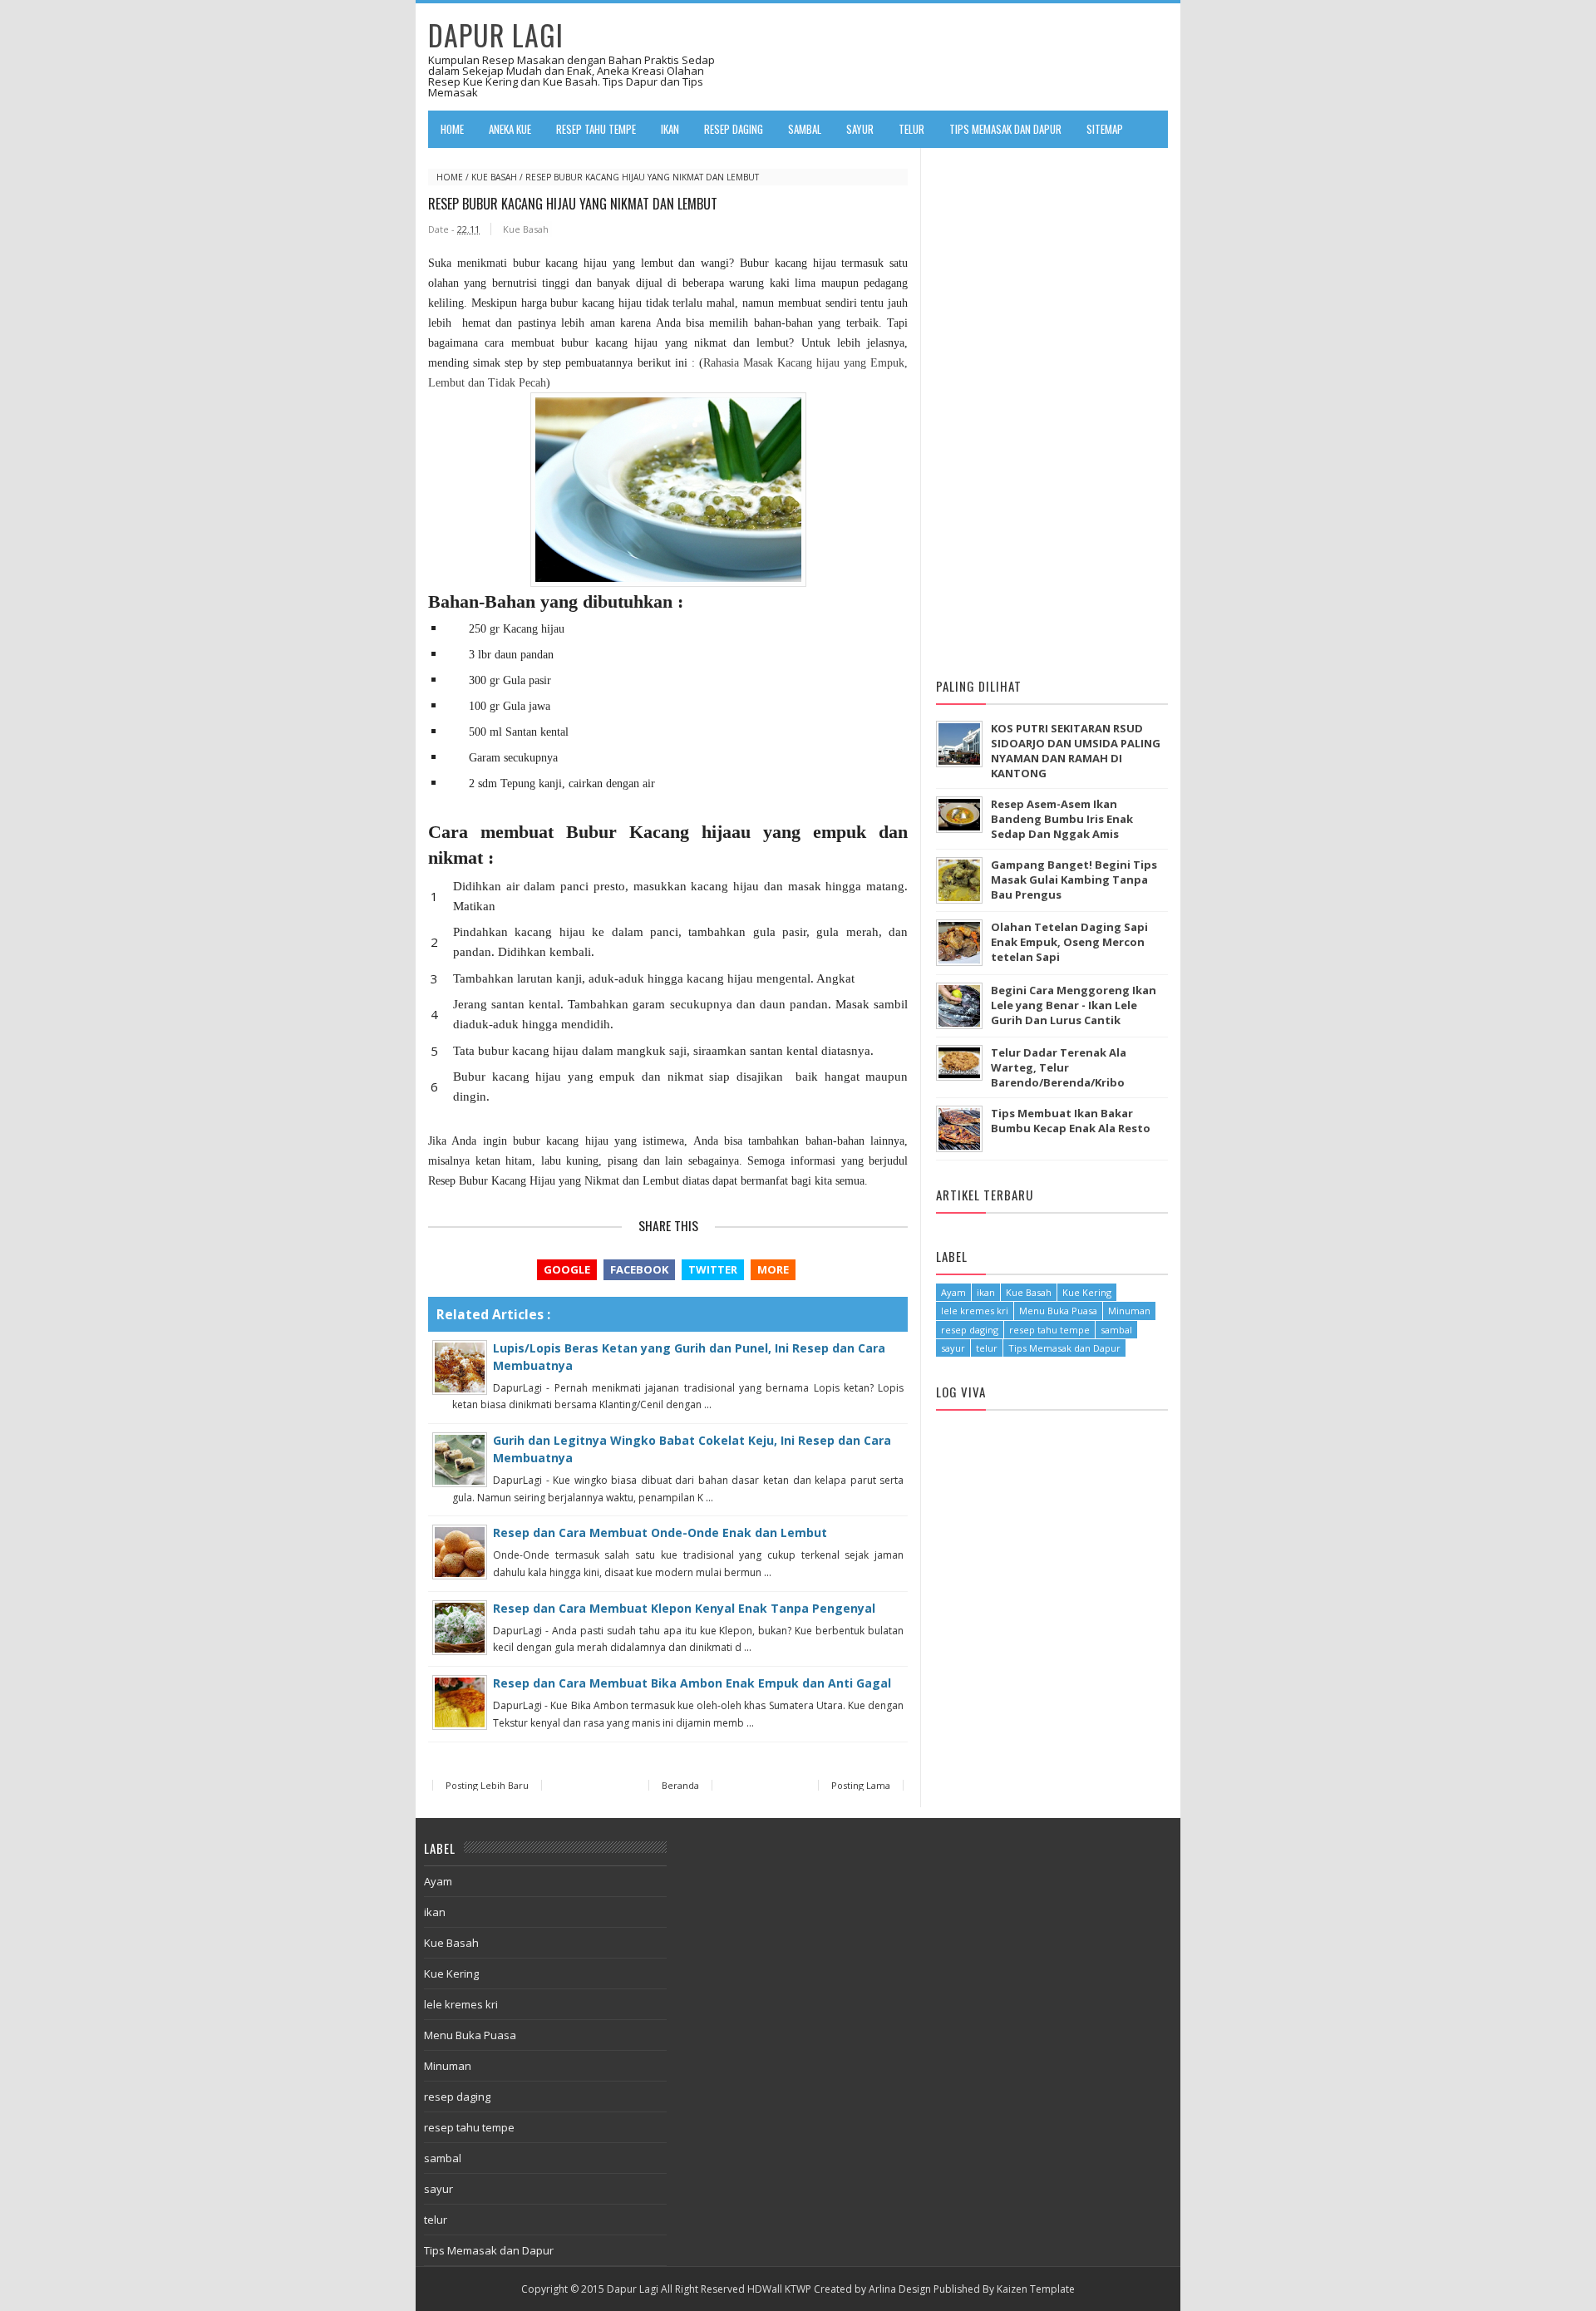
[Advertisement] (1061, 406)
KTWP (798, 2289)
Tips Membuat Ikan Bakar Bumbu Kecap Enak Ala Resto (1071, 1121)
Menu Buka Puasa (1058, 1311)
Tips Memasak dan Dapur (1064, 1348)
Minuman (1129, 1311)
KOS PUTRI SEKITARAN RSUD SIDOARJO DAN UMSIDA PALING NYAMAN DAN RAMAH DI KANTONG (1076, 751)
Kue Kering (1087, 1292)
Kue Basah (494, 177)
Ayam (953, 1292)
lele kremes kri (975, 1311)
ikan (986, 1292)
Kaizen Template (1036, 2289)
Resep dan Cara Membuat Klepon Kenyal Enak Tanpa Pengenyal (684, 1608)
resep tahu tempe (1049, 1330)
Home (452, 129)
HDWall (765, 2289)
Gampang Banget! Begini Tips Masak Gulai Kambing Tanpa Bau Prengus (1074, 880)
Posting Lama (861, 1785)
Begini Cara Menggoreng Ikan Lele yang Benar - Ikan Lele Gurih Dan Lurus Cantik (1074, 1005)
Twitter (713, 1269)
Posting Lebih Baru (487, 1785)
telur (987, 1348)
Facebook (639, 1269)
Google (567, 1269)
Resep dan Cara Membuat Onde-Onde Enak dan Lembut (660, 1532)
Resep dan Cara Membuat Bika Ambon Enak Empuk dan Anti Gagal (692, 1683)
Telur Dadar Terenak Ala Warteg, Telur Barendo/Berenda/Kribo (1059, 1067)
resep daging (970, 1330)
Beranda (680, 1785)
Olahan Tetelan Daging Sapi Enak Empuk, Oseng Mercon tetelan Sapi (1069, 942)
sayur (953, 1348)
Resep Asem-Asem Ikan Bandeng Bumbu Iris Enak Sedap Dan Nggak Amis (1062, 819)
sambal (1116, 1330)
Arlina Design (900, 2289)
